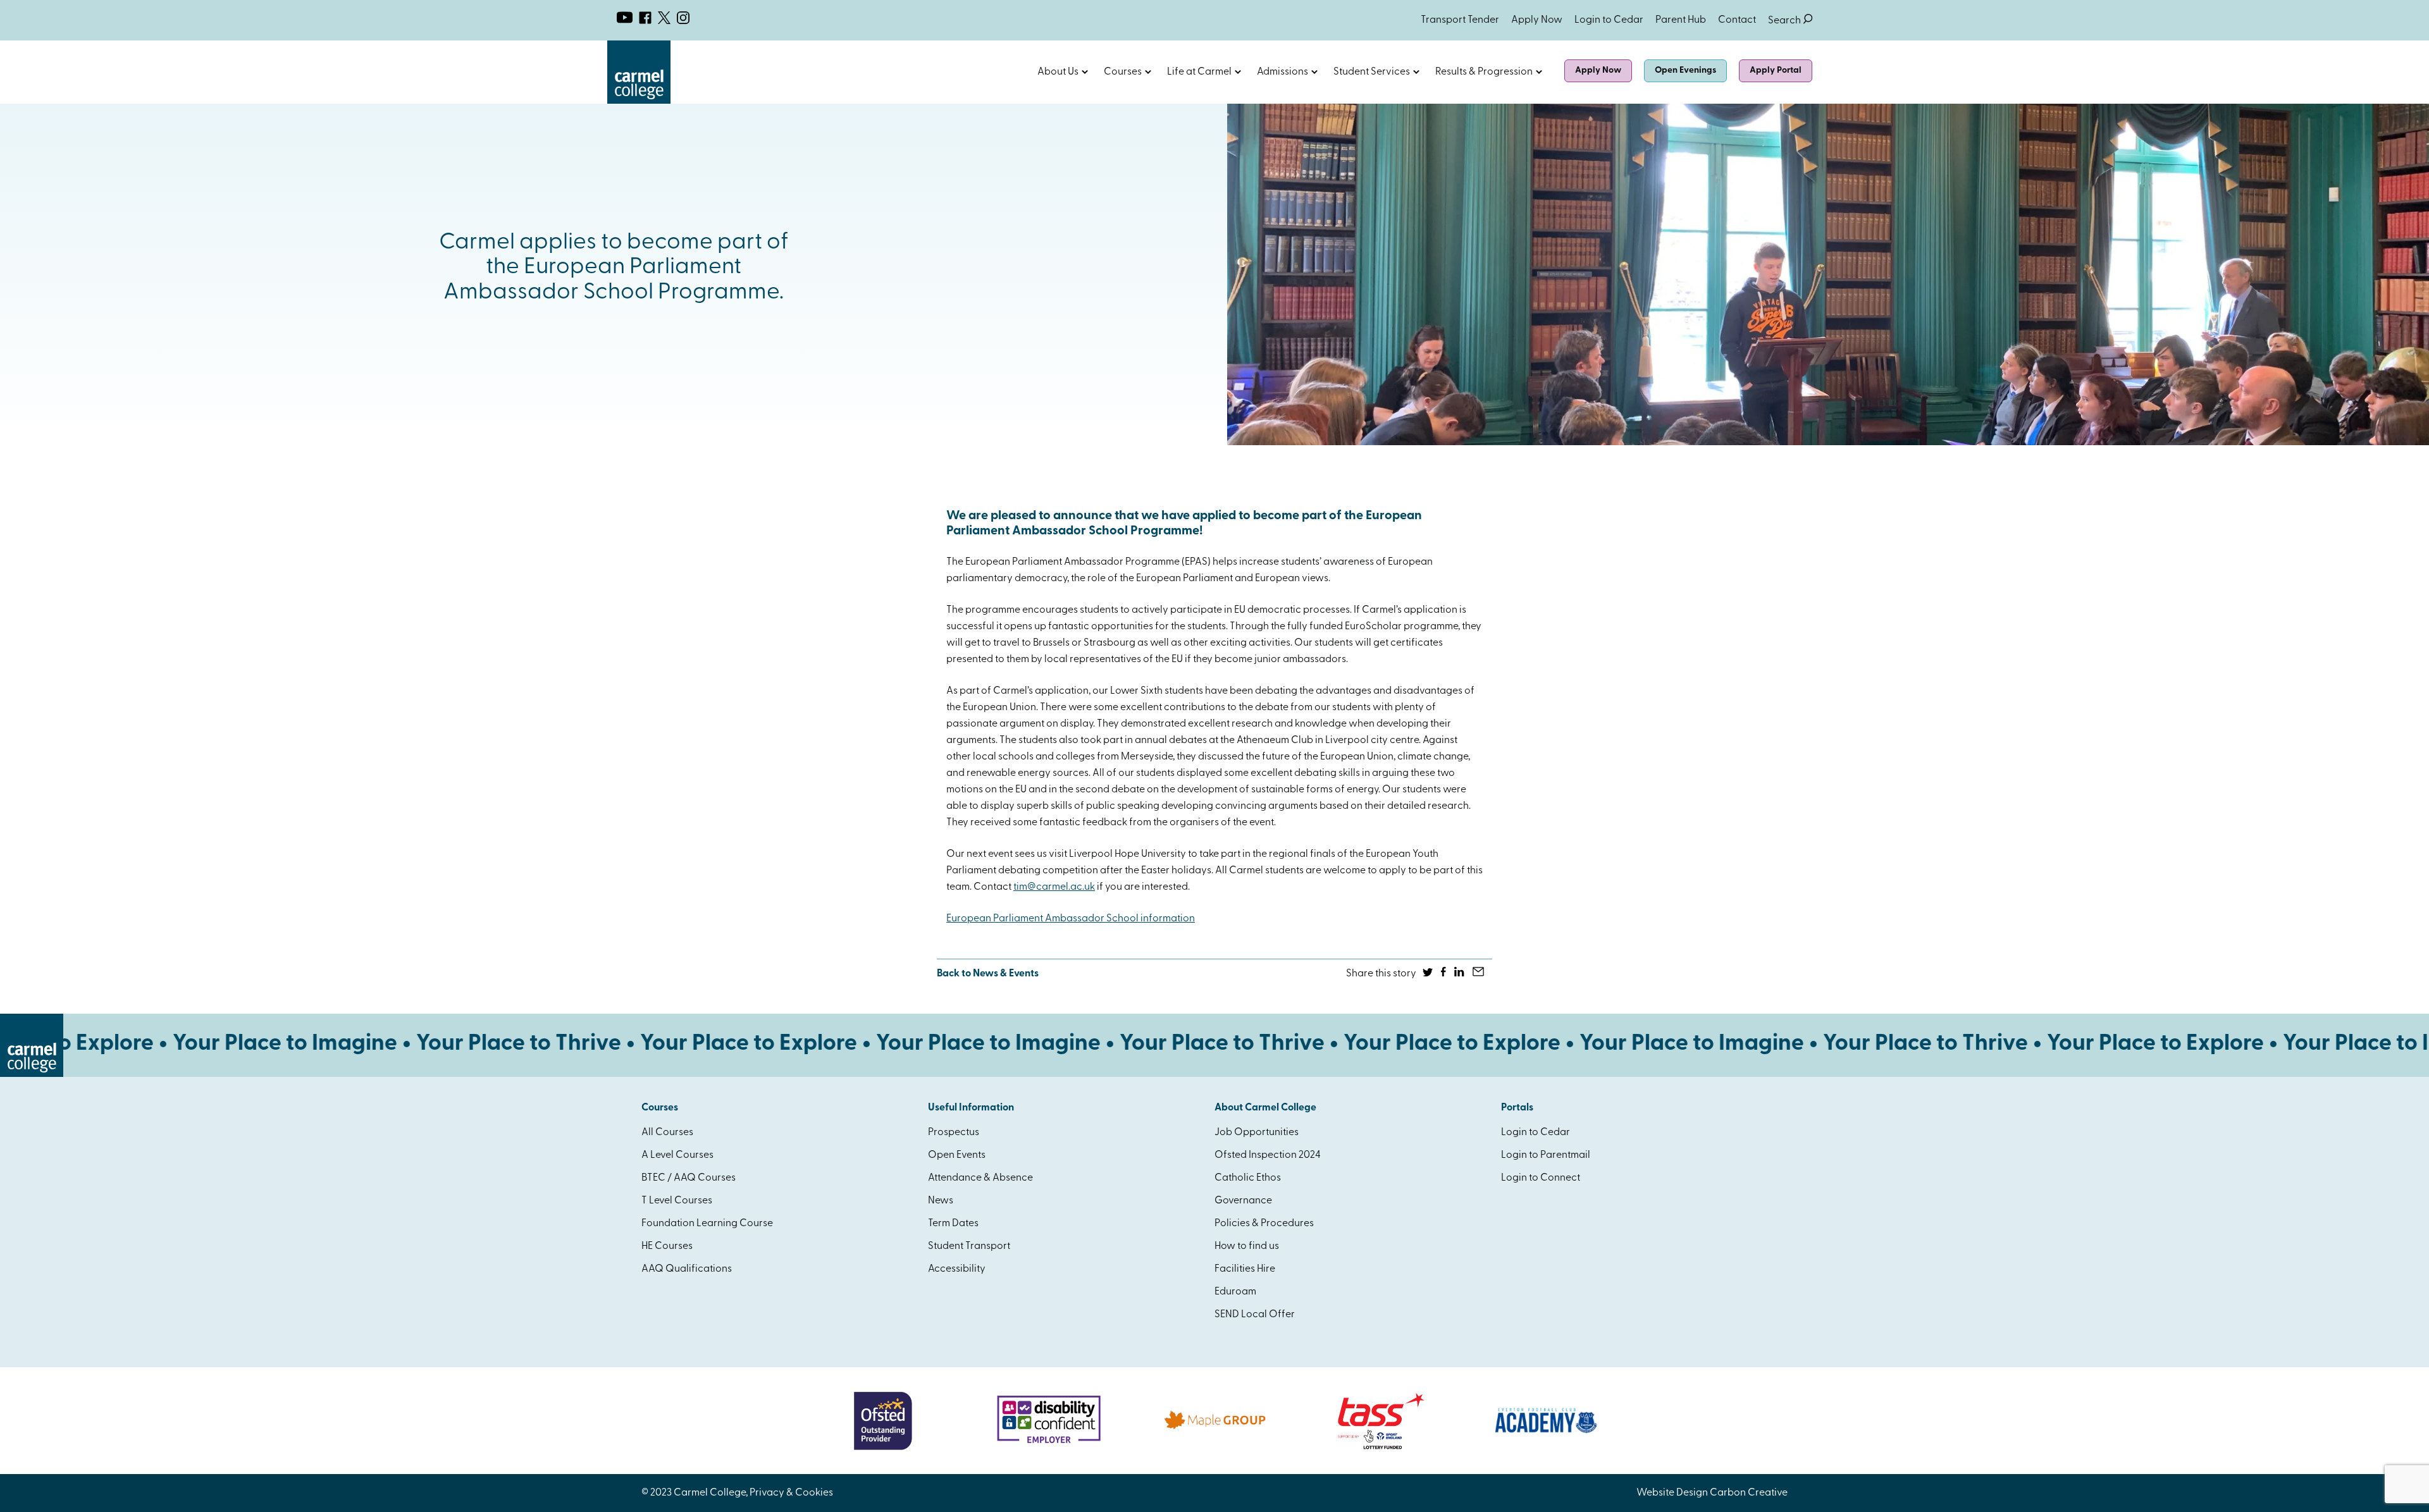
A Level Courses (677, 1155)
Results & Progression (1484, 72)
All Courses (667, 1133)
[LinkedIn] (1460, 974)
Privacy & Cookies (791, 1493)
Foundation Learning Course (707, 1224)
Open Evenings (1685, 71)
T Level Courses (677, 1201)
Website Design (1672, 1493)
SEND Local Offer (1255, 1315)
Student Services (1372, 72)
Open (1085, 72)
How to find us (1247, 1246)
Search (1790, 21)
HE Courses (667, 1246)
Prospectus (954, 1133)
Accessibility (957, 1269)
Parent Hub (1681, 20)
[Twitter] (1429, 974)
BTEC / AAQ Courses (689, 1178)
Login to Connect (1541, 1178)
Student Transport (969, 1246)
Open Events (957, 1155)
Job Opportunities (1257, 1133)
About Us (1058, 72)
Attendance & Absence (980, 1178)
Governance (1243, 1201)
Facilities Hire (1245, 1269)
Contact (1737, 20)
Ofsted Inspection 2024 (1268, 1155)
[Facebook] (1444, 974)
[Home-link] (639, 101)
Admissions (1282, 72)
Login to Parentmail (1546, 1155)
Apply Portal (1776, 71)
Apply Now (1537, 20)
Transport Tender (1460, 20)
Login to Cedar (1609, 20)
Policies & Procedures (1264, 1224)
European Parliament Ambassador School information (1071, 919)
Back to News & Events (988, 974)
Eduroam (1235, 1292)
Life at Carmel (1199, 72)
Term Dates (953, 1224)
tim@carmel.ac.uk (1054, 887)
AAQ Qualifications (687, 1269)
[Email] (1479, 974)
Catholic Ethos (1248, 1178)
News (941, 1201)
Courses (1123, 72)
